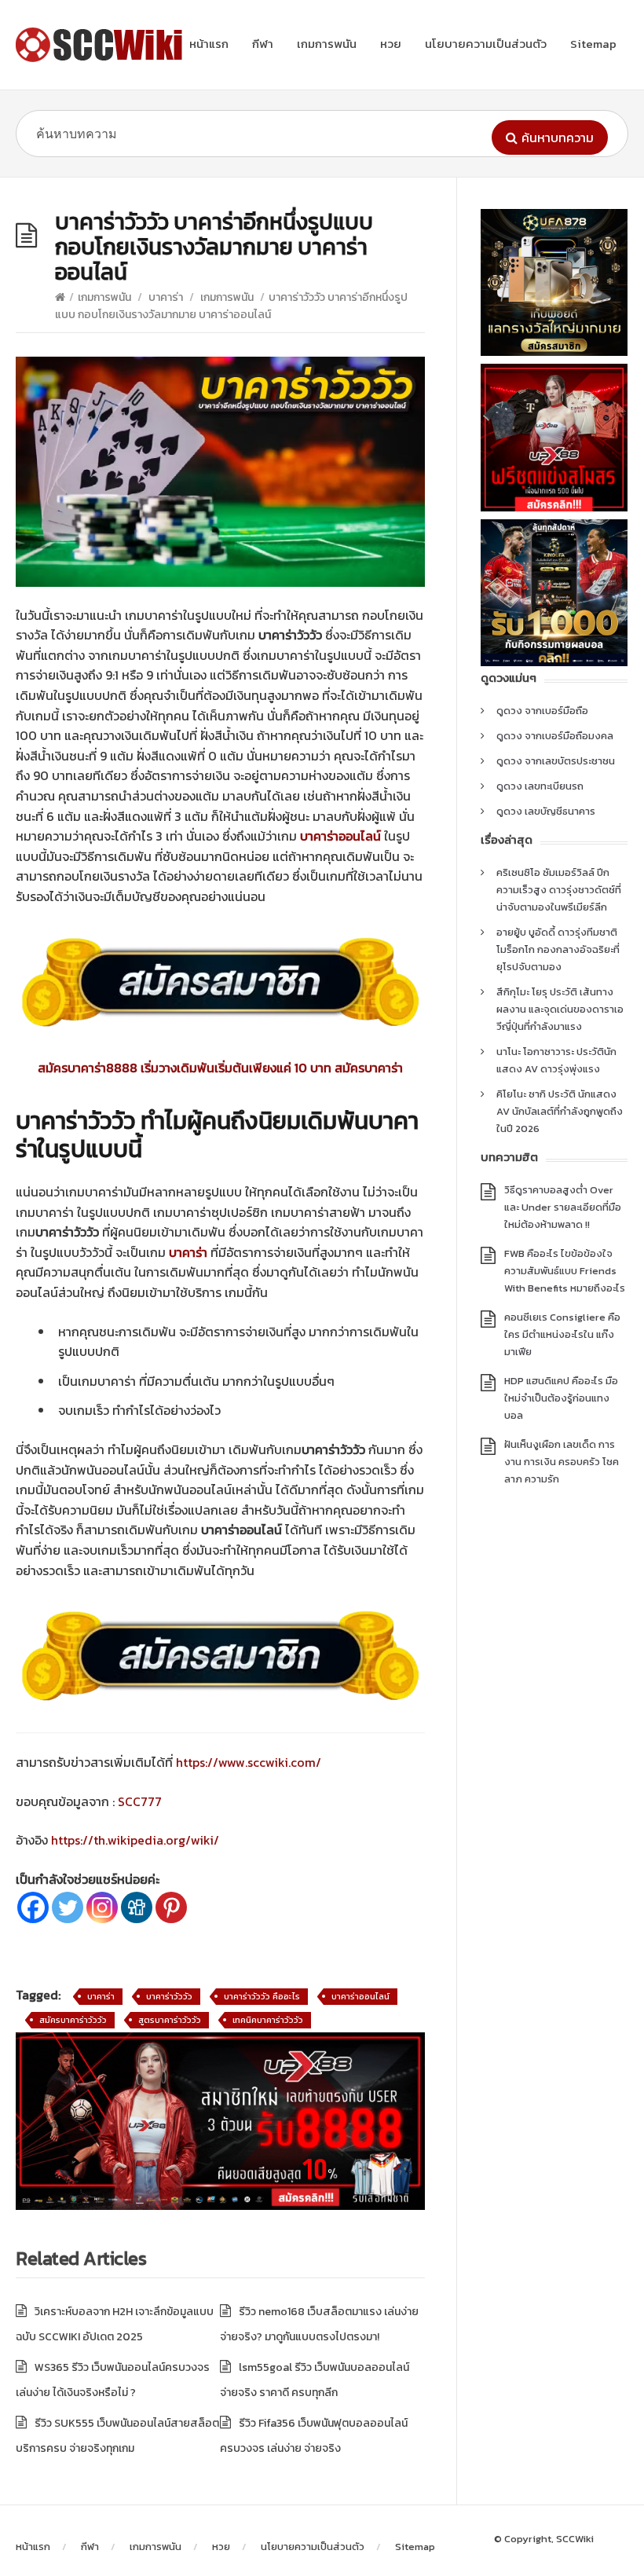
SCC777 (140, 1801)
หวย (391, 44)
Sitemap (593, 44)
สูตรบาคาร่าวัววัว (170, 2020)
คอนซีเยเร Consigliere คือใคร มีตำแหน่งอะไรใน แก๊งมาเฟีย (562, 1334)
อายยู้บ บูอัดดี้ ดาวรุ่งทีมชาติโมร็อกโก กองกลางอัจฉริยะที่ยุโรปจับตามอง (558, 949)
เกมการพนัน (327, 44)
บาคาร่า (166, 297)
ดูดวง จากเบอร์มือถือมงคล (555, 736)
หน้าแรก (209, 44)
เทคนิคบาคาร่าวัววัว (268, 2020)
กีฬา (263, 44)
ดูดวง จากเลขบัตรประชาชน (556, 761)
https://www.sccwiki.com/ (249, 1762)
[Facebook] (33, 1907)
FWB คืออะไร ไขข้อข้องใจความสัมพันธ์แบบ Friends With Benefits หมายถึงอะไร (565, 1271)
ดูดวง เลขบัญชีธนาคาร (546, 811)
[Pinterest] (171, 1907)
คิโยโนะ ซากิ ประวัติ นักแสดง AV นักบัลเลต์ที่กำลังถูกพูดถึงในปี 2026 (560, 1111)
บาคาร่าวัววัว (169, 1996)
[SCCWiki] (102, 45)
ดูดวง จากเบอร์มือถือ (542, 711)
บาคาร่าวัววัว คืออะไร (262, 1996)
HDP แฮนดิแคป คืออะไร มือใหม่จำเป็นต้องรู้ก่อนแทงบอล (561, 1398)
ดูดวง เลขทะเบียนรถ (540, 786)
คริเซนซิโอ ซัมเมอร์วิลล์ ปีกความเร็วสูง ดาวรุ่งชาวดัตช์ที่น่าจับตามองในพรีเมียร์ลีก (559, 890)
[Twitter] (68, 1907)
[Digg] (137, 1907)
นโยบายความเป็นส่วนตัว (486, 44)
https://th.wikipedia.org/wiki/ (134, 1840)
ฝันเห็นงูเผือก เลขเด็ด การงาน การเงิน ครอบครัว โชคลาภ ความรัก (562, 1462)
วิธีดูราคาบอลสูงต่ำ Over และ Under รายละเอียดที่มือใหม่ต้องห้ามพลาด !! (563, 1207)
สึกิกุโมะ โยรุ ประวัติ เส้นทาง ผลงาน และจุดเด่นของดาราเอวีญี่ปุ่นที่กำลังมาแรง (560, 1009)
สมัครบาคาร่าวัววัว (73, 2020)
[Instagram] (102, 1907)
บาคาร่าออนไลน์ (360, 1996)
